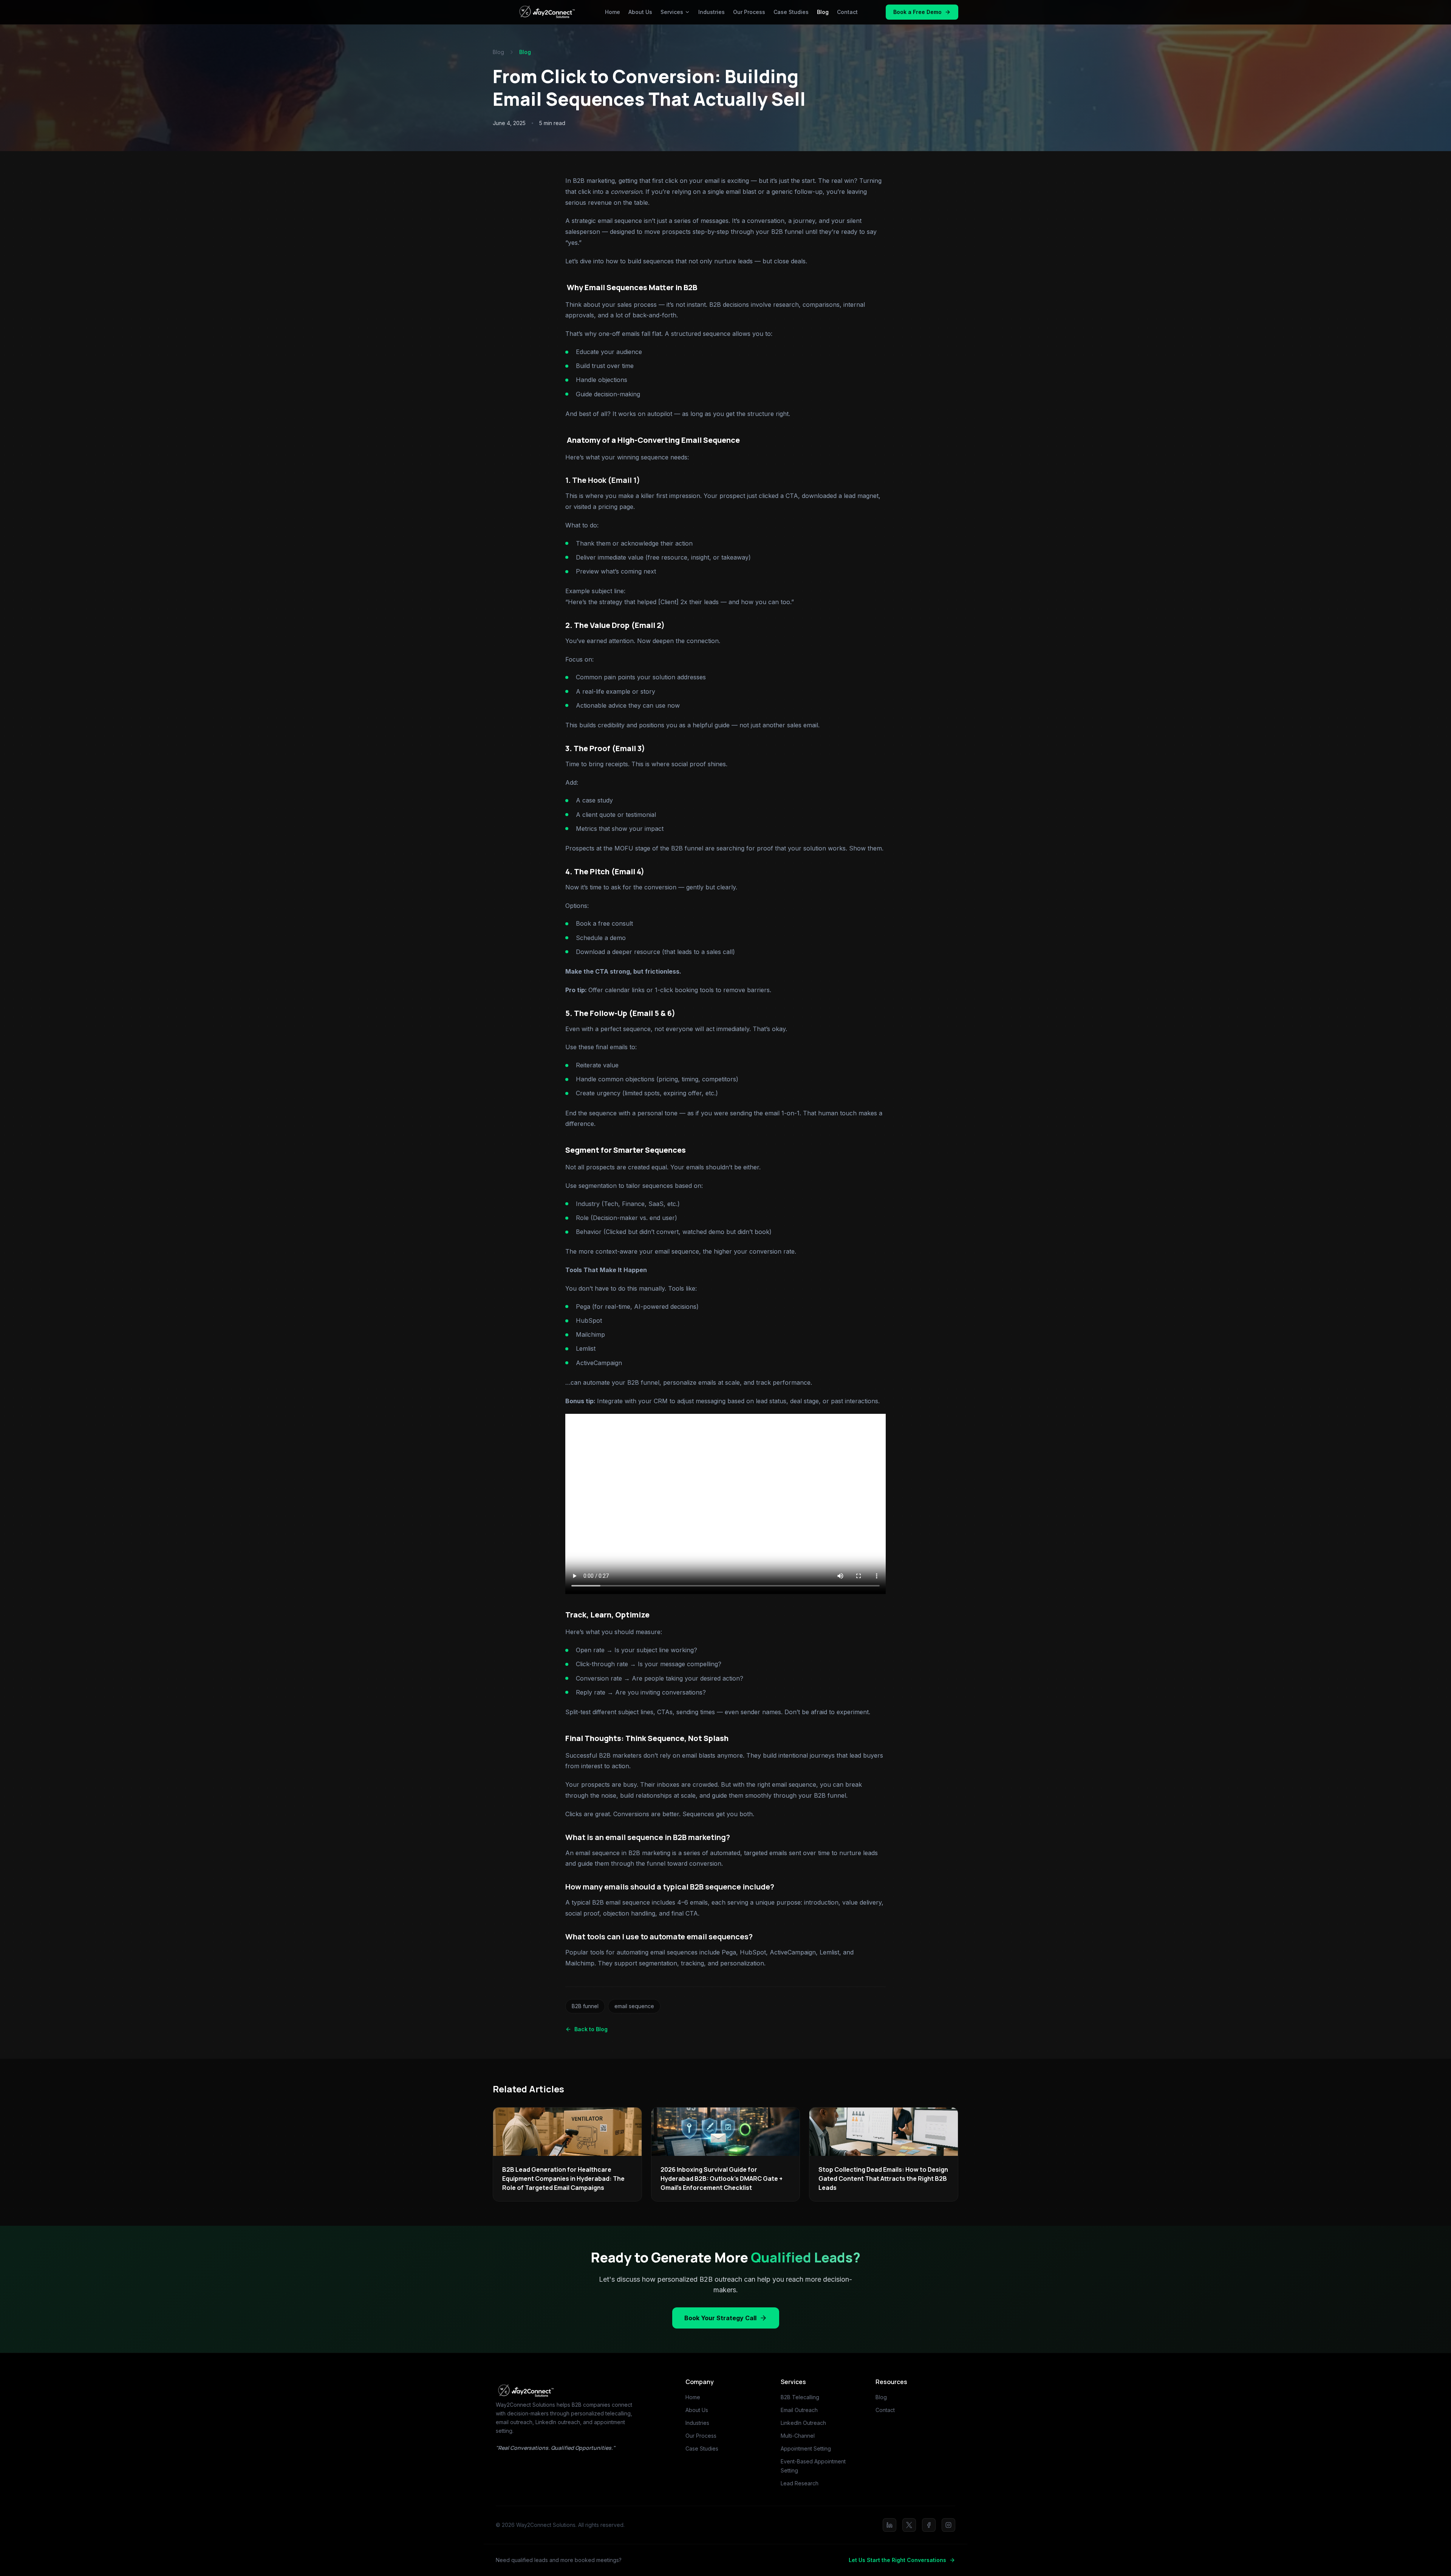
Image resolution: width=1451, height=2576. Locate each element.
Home (613, 12)
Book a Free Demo (917, 12)
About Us (640, 12)
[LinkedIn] (889, 2525)
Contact (847, 12)
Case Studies (791, 12)
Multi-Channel (798, 2436)
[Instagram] (948, 2525)
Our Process (749, 12)
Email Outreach (799, 2410)
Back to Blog (591, 2029)
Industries (712, 12)
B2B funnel (585, 2006)
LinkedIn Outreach (803, 2423)
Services (672, 12)
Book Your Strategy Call (720, 2318)
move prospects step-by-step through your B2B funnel (724, 232)
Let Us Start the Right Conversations (897, 2560)
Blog (823, 12)
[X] (909, 2525)
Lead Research (800, 2483)
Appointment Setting (806, 2448)
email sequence (634, 2006)
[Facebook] (929, 2525)
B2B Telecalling (800, 2397)
